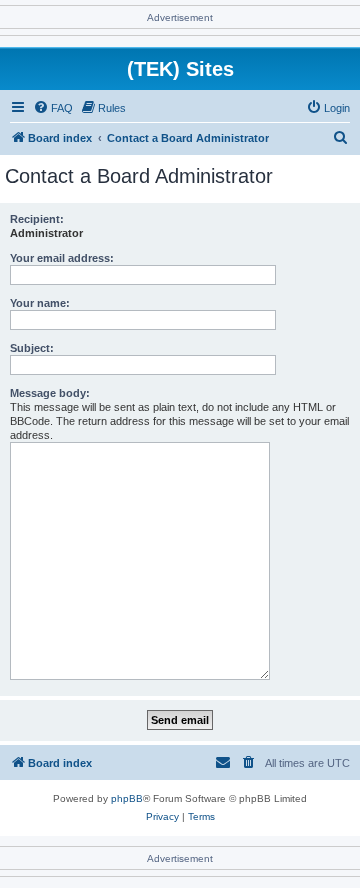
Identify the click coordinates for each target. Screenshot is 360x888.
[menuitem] (53, 108)
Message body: (50, 393)
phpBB (127, 798)
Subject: (32, 348)
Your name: (40, 303)
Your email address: (62, 258)
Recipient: (37, 219)
